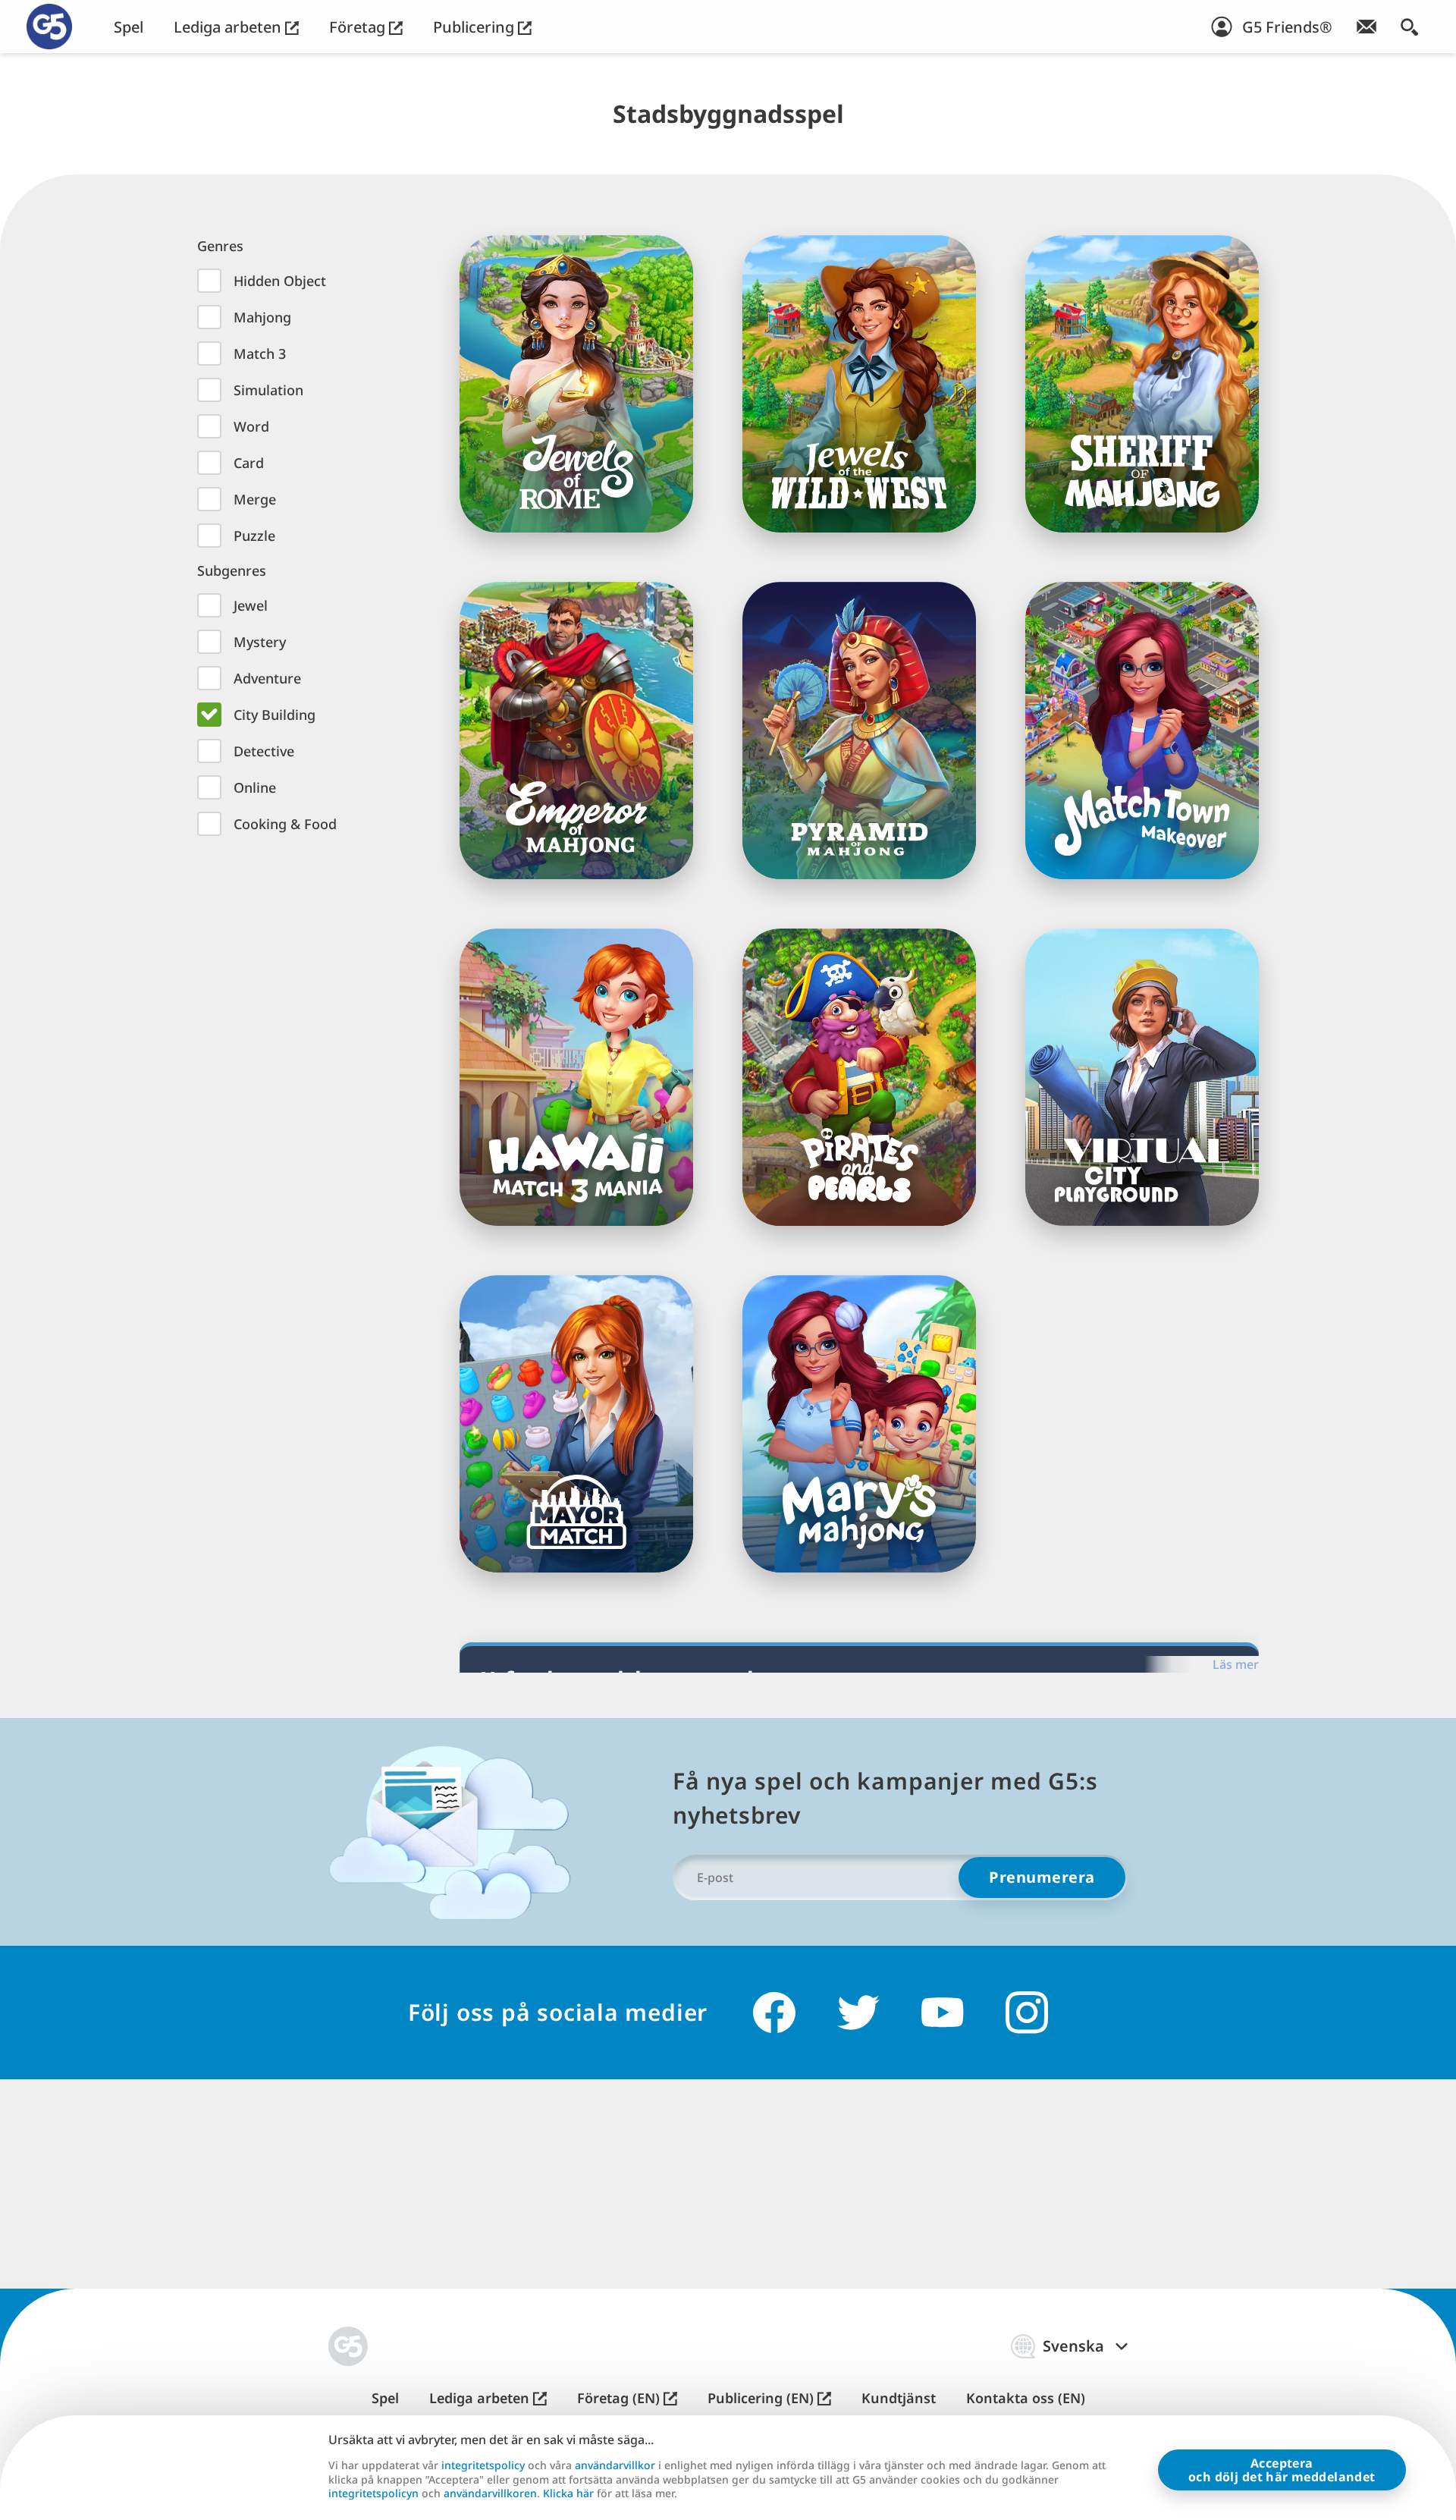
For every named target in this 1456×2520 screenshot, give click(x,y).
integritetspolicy (483, 2465)
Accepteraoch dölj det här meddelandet (1282, 2470)
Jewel (251, 605)
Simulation (268, 390)
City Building (275, 715)
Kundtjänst (899, 2398)
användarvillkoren (490, 2493)
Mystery (260, 642)
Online (255, 787)
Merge (255, 499)
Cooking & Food (285, 824)
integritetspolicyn (373, 2493)
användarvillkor (615, 2465)
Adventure (267, 678)
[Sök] (1409, 27)
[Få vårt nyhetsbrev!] (1367, 27)
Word (251, 426)
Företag (359, 27)
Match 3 (260, 353)
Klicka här (568, 2493)
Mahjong (262, 317)
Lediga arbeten (229, 27)
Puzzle (254, 536)
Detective (264, 751)
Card (249, 463)
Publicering (475, 27)
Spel (129, 27)
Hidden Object (280, 281)
